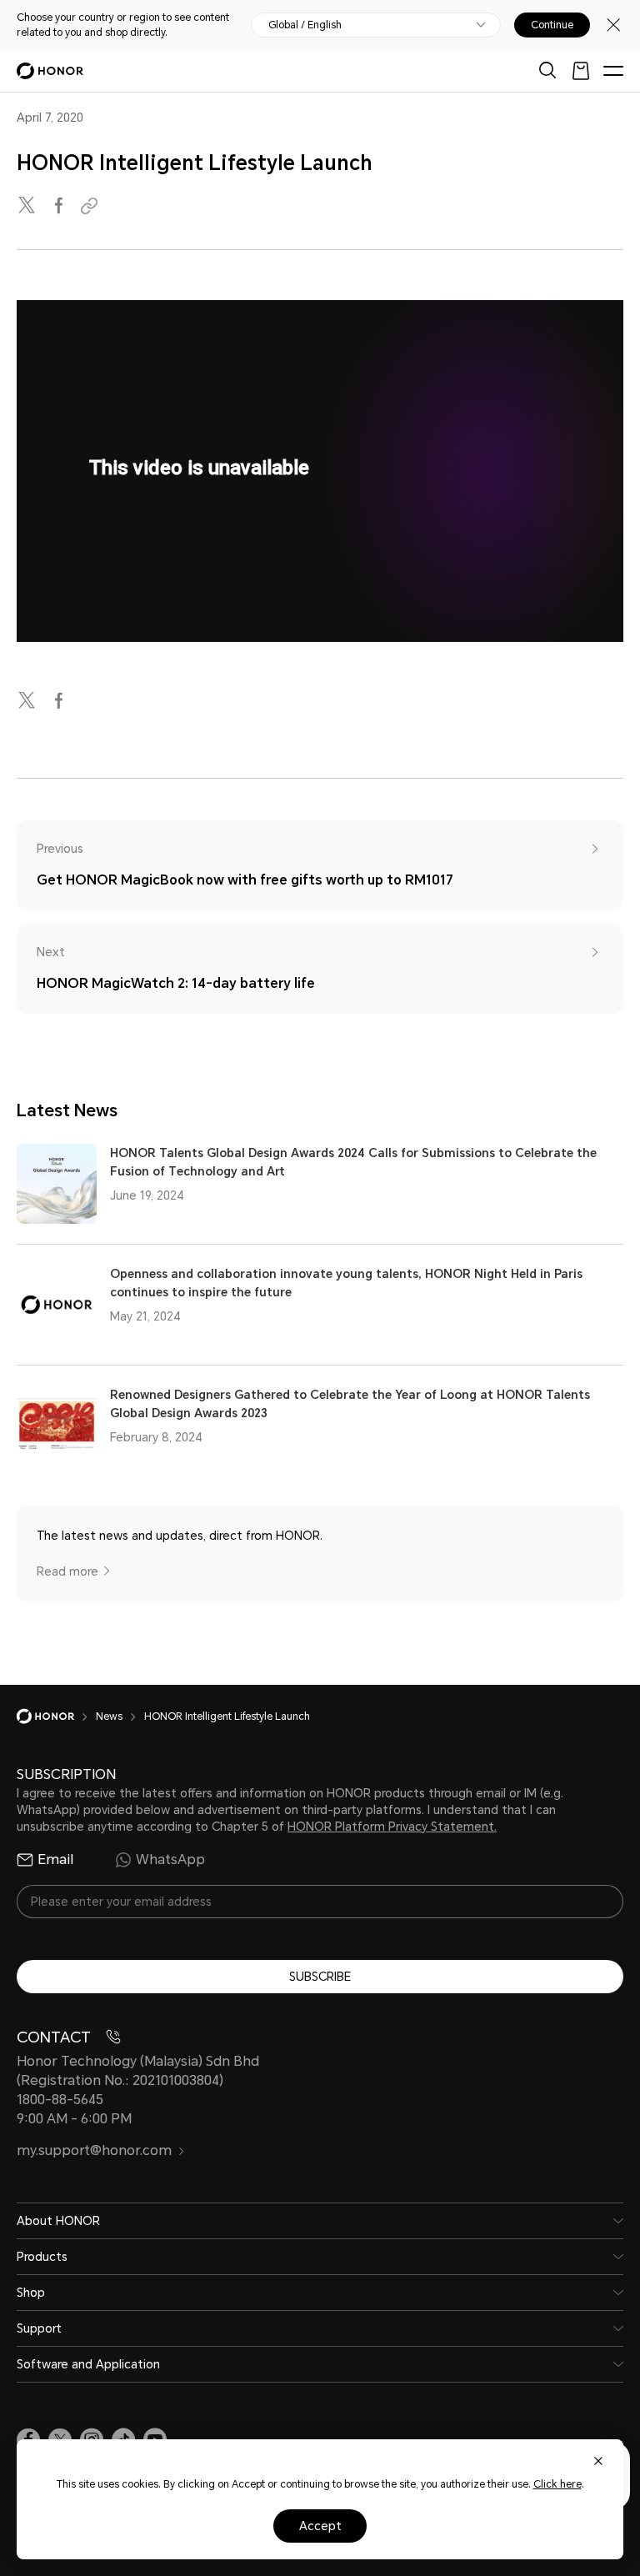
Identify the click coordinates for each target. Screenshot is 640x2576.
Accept (320, 2526)
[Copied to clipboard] (92, 206)
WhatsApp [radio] (170, 1859)
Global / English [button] (305, 25)
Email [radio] (55, 1859)
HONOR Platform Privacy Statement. (392, 1827)
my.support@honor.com (94, 2150)
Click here (557, 2484)
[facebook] (60, 206)
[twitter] (28, 206)
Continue (552, 25)
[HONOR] (56, 1716)
